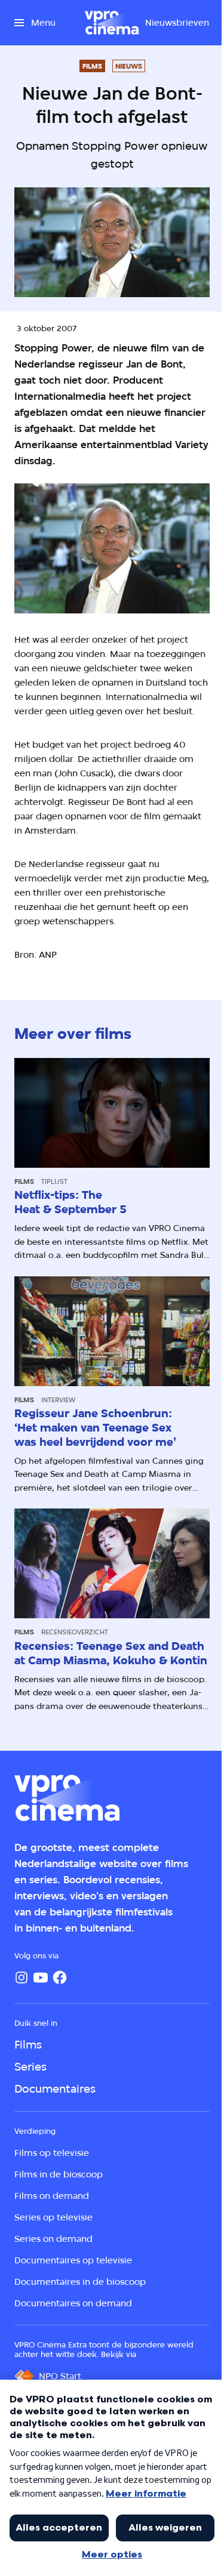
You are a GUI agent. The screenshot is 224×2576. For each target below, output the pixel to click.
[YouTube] (41, 1977)
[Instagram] (22, 1977)
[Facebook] (60, 1977)
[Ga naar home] (112, 23)
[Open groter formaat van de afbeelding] (112, 548)
